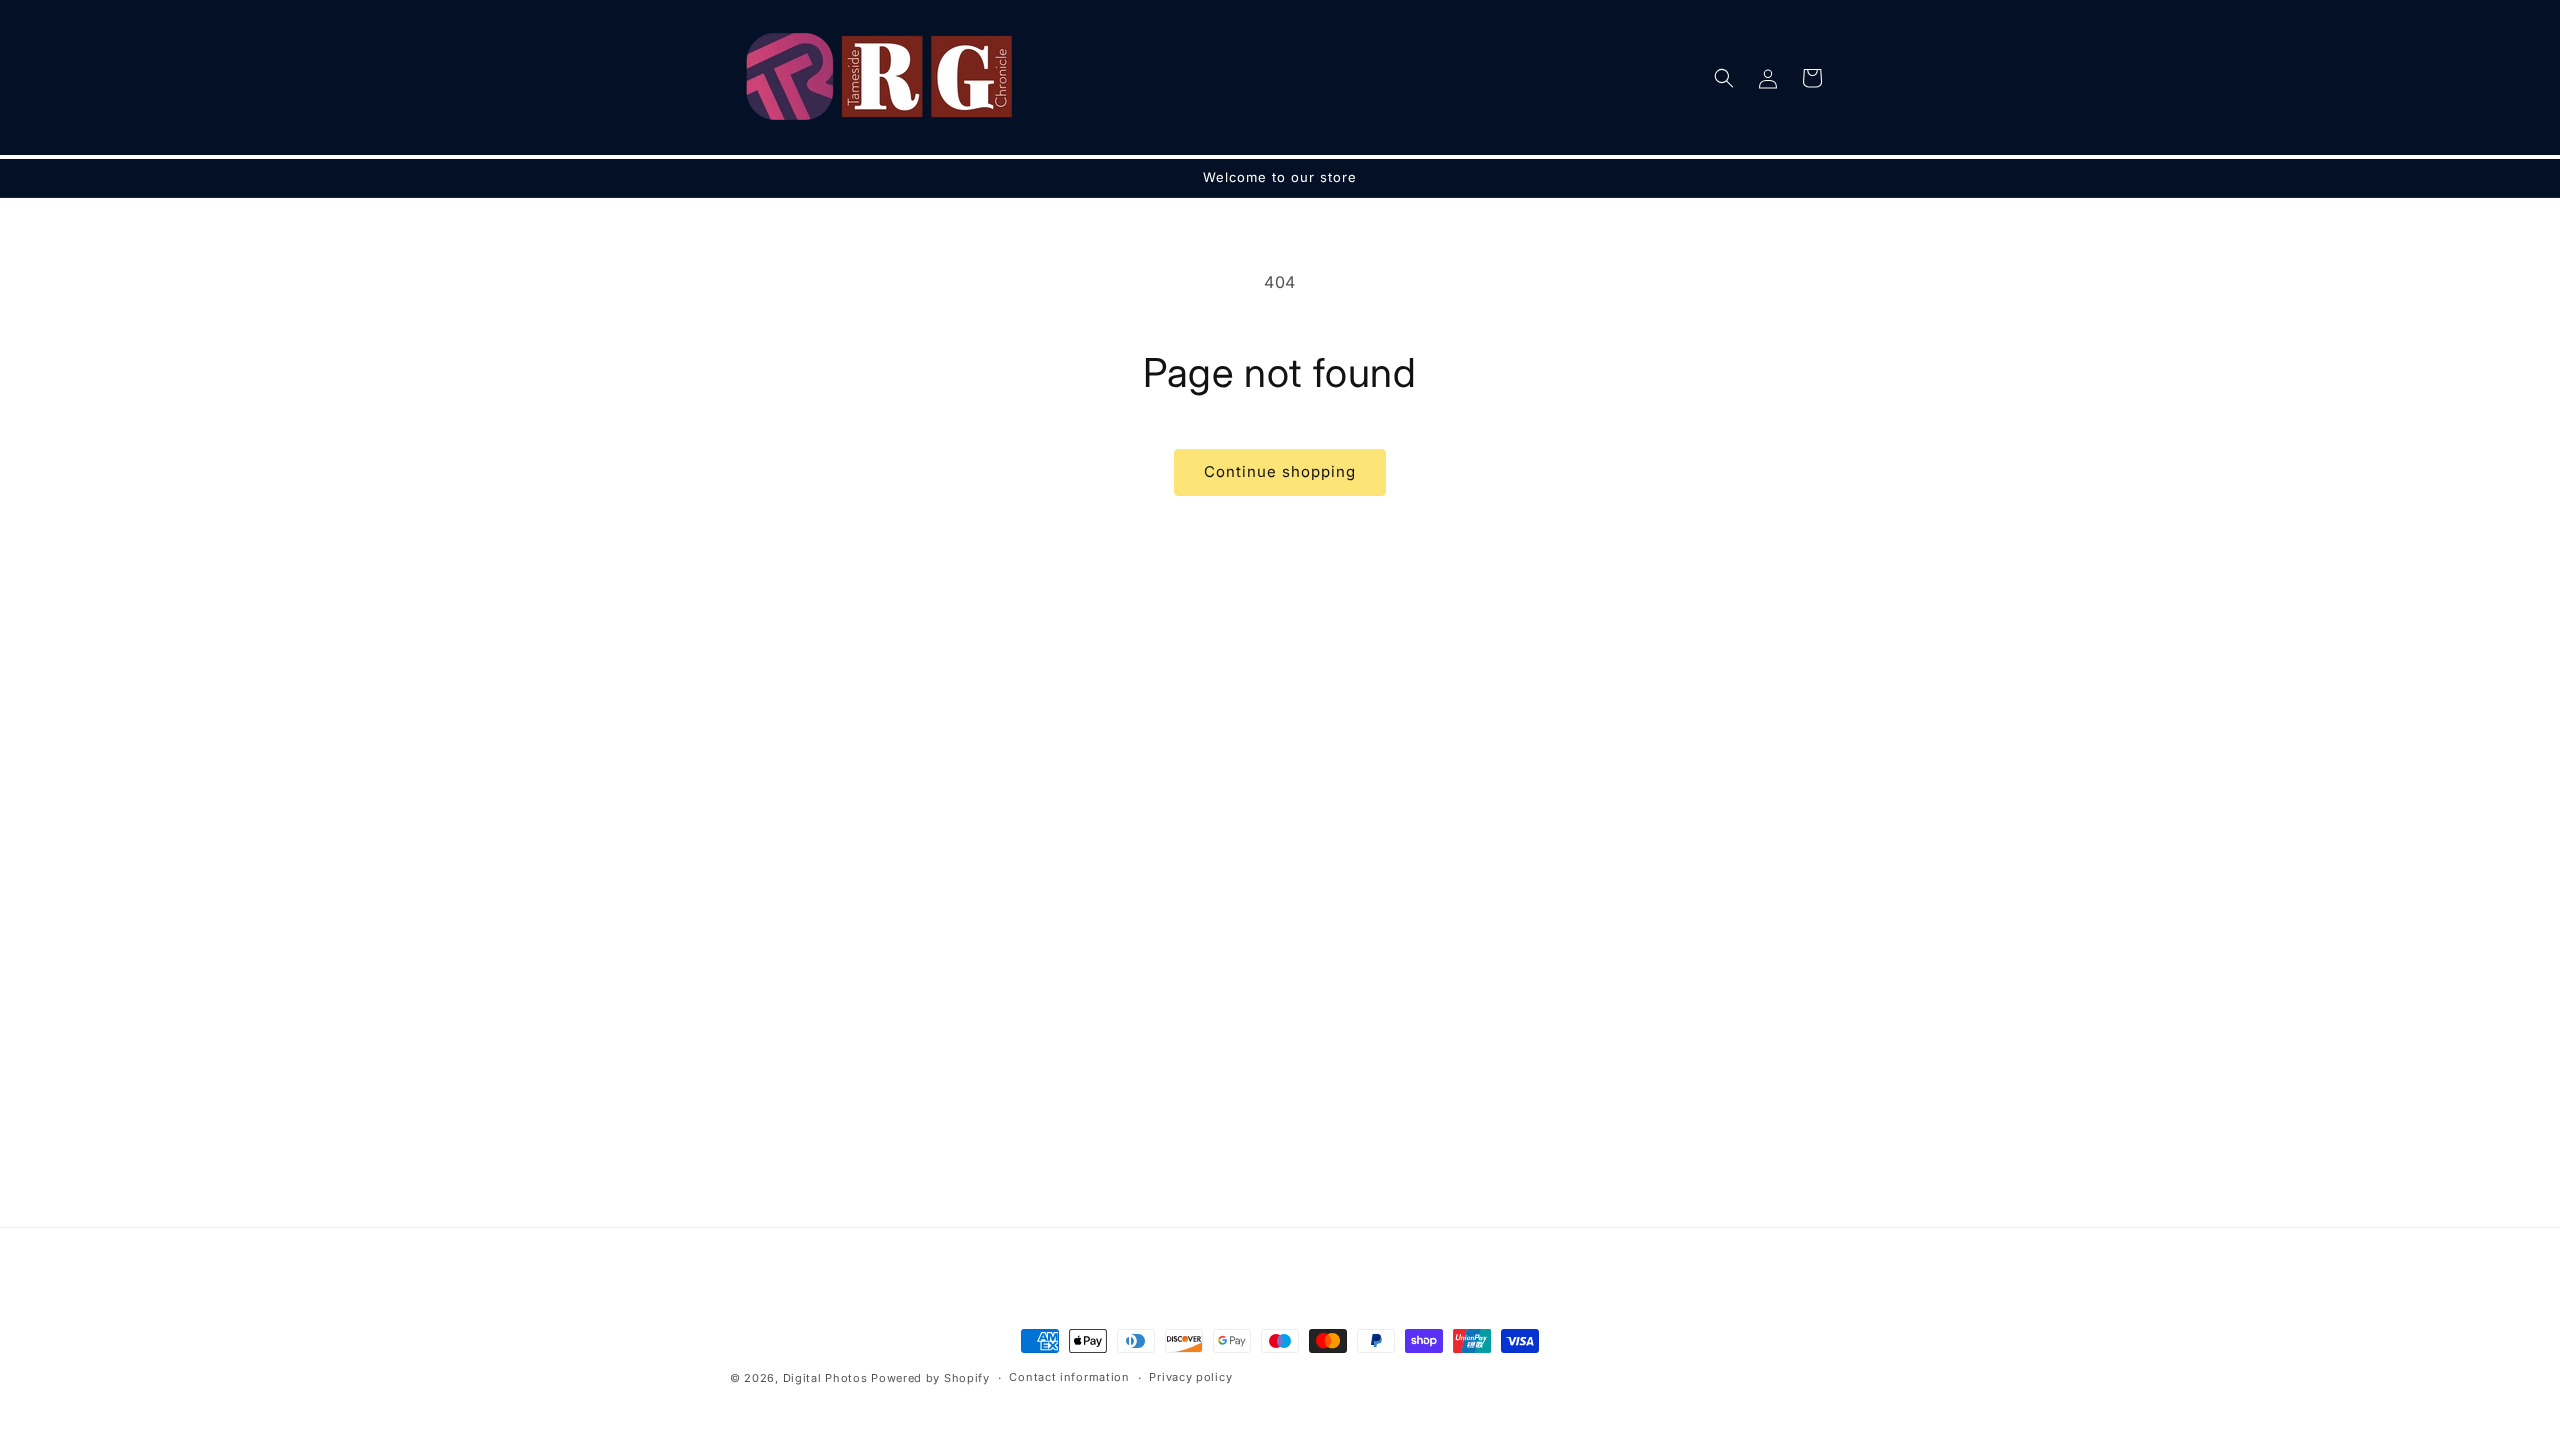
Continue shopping (1280, 471)
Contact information (1069, 1377)
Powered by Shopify (930, 1378)
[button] (1724, 78)
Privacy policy (1190, 1377)
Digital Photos (825, 1378)
